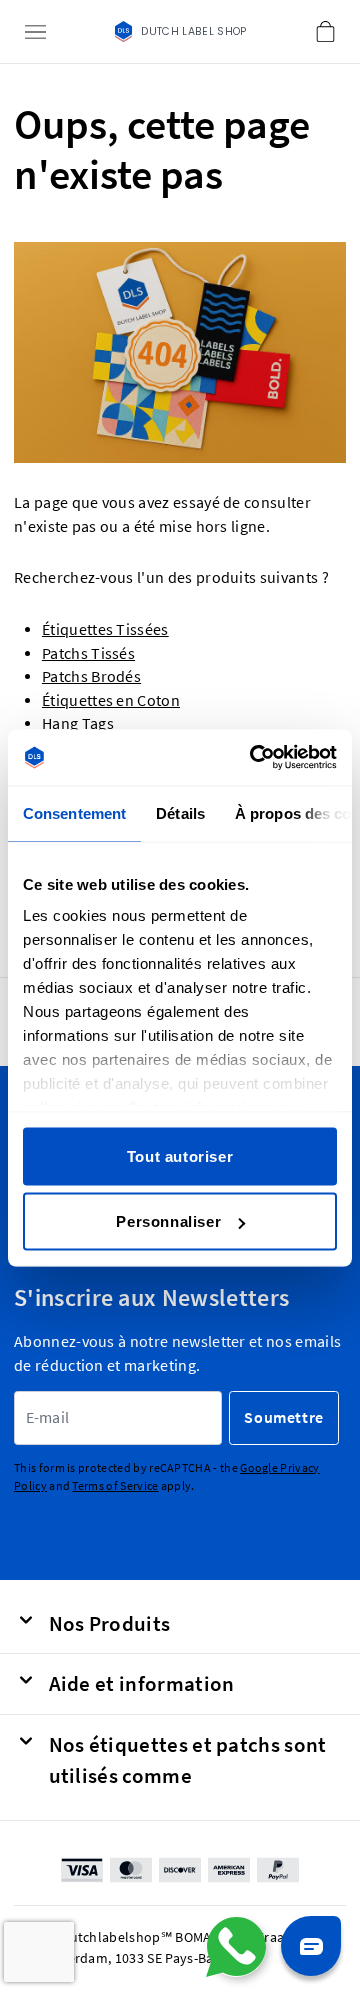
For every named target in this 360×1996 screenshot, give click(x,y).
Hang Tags (78, 723)
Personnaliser (168, 1221)
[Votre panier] (325, 32)
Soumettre (284, 1417)
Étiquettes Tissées (105, 629)
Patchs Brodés (91, 676)
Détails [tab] (180, 812)
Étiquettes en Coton (111, 700)
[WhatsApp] (236, 1947)
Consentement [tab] (74, 812)
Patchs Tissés (88, 653)
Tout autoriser (180, 1155)
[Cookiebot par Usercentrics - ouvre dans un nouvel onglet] (254, 758)
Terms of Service (115, 1485)
